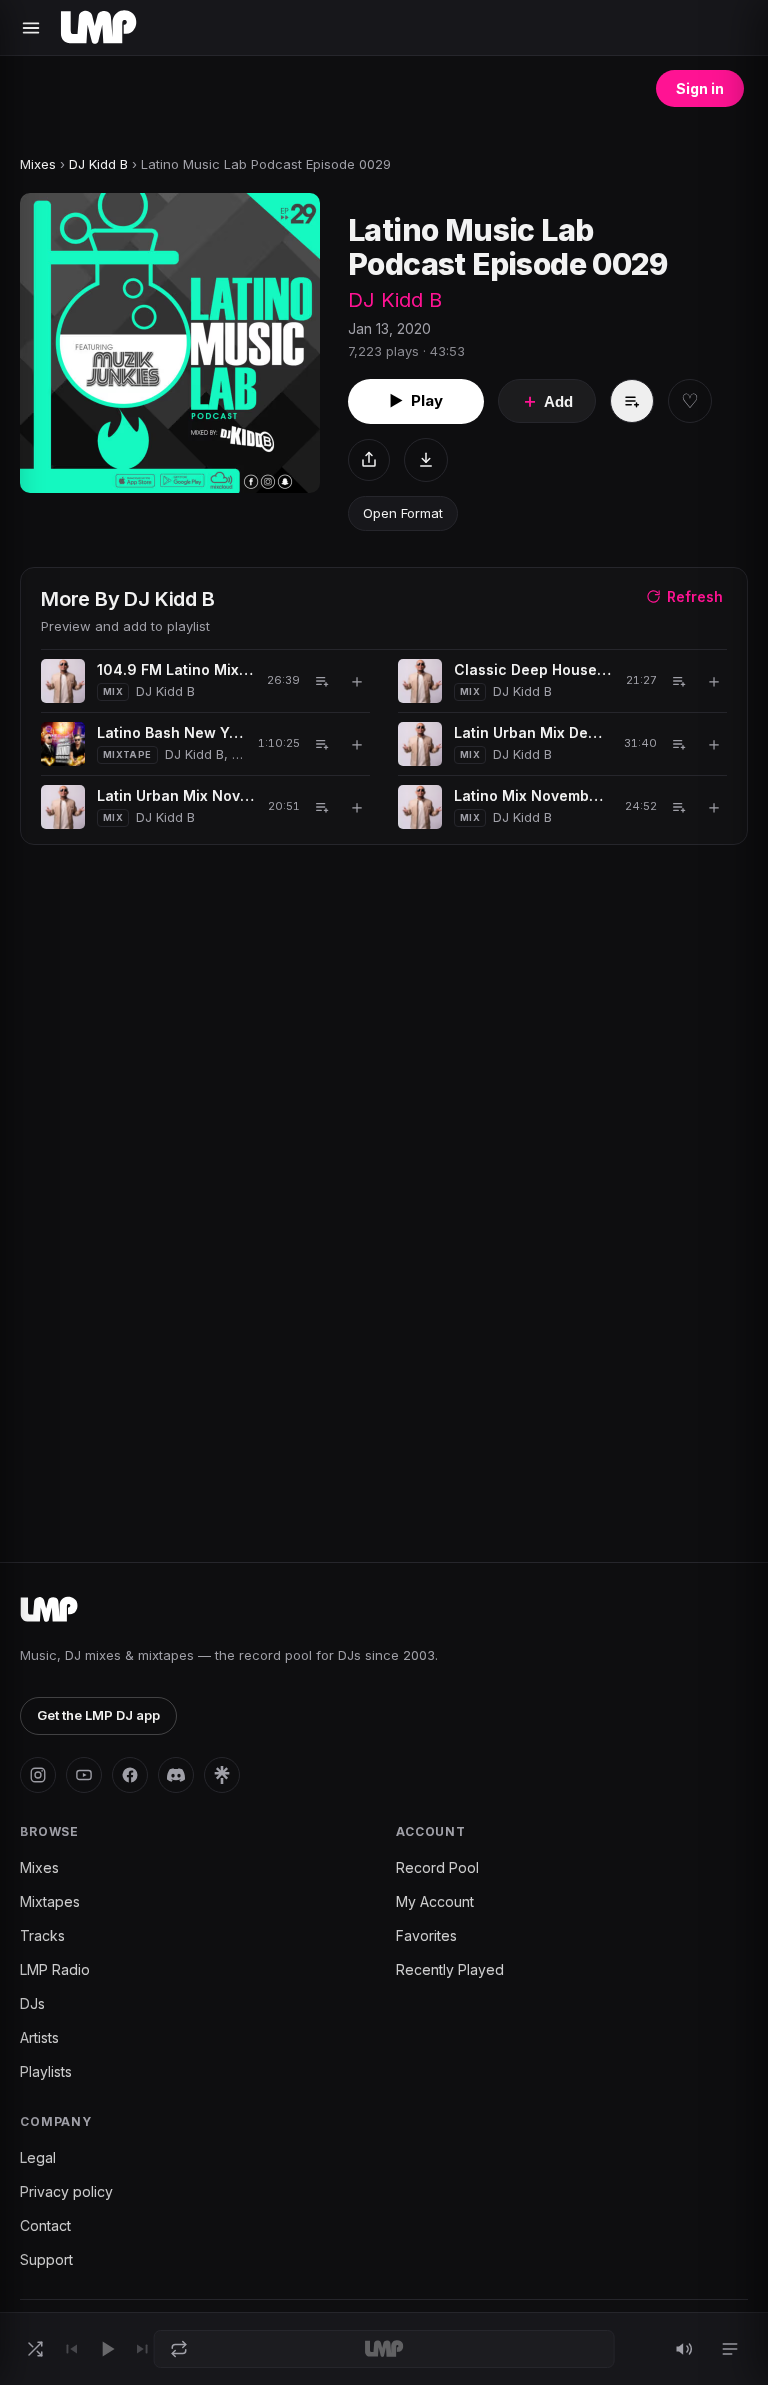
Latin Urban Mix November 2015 (175, 795)
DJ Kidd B (98, 164)
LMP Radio (55, 1969)
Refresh (695, 596)
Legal (38, 2157)
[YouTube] (84, 1775)
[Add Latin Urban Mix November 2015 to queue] (322, 807)
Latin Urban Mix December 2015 (532, 732)
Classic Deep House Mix (533, 669)
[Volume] (684, 2349)
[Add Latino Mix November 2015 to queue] (679, 807)
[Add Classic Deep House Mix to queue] (679, 681)
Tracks (42, 1935)
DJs (32, 2003)
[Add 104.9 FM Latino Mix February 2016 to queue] (322, 681)
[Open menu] (31, 28)
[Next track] (143, 2349)
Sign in (700, 88)
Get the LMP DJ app (98, 1715)
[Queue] (730, 2349)
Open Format (403, 513)
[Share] (369, 460)
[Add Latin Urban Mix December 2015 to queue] (679, 744)
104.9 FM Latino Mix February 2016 (175, 669)
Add (547, 401)
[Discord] (176, 1775)
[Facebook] (130, 1775)
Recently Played (450, 1969)
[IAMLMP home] (49, 1610)
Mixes (38, 164)
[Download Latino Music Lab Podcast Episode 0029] (426, 460)
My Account (435, 1901)
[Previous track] (71, 2349)
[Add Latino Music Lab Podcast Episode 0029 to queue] (632, 401)
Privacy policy (66, 2191)
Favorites (426, 1935)
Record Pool (437, 1867)
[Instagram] (38, 1775)
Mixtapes (50, 1901)
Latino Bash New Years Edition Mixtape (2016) (170, 732)
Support (46, 2259)
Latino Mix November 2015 (532, 795)
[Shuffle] (35, 2349)
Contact (45, 2225)
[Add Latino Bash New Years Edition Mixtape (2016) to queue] (322, 744)
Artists (39, 2037)
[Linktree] (222, 1775)
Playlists (46, 2071)
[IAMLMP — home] (98, 28)
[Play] (107, 2349)
